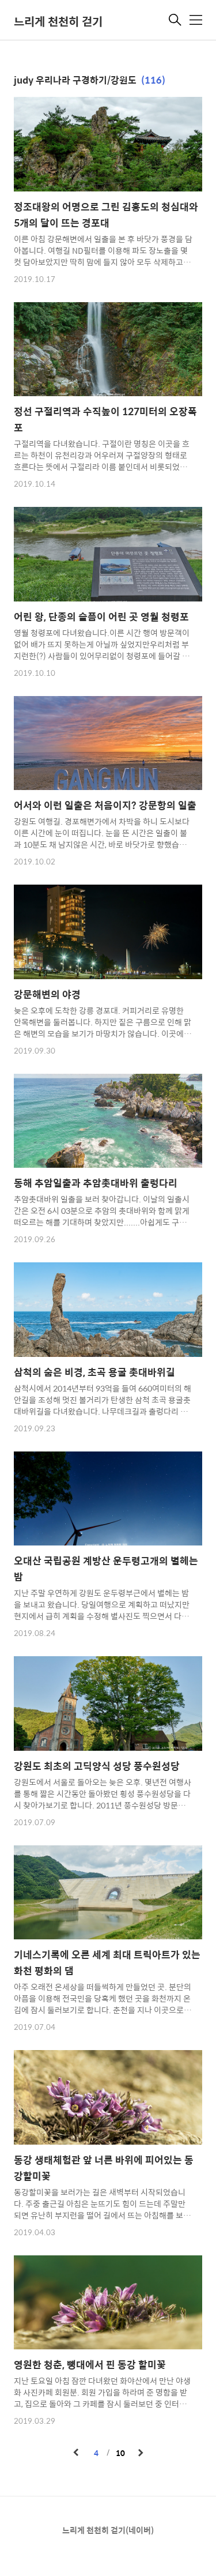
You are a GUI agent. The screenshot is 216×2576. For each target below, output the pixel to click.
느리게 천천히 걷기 (58, 21)
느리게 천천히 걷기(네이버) (108, 2530)
